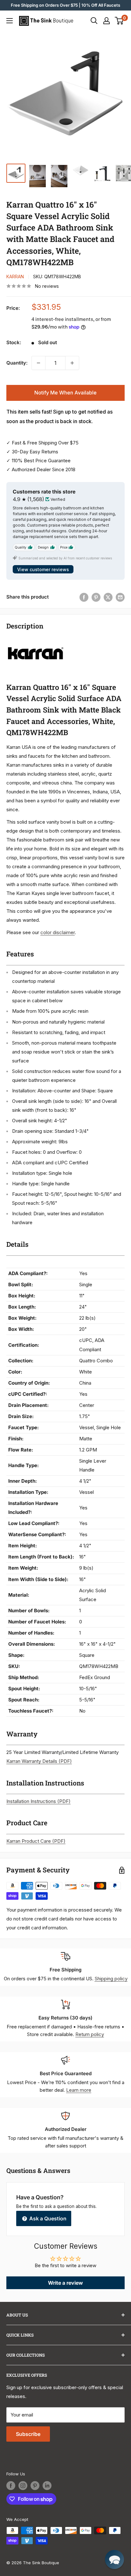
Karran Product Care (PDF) (36, 1841)
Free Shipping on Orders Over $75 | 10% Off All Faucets (65, 5)
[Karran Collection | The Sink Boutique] (36, 640)
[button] (114, 2559)
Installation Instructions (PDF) (38, 1801)
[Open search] (94, 21)
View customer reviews (43, 569)
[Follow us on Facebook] (11, 2486)
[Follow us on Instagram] (23, 2486)
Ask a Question (47, 2218)
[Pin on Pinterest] (96, 597)
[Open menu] (10, 21)
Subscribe (28, 2434)
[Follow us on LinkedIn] (47, 2486)
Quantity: (17, 363)
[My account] (107, 21)
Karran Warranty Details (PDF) (39, 1761)
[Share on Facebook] (84, 597)
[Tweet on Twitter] (108, 597)
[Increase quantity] (72, 363)
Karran (15, 277)
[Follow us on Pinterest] (35, 2486)
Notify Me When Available (65, 393)
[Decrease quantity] (38, 363)
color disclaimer (58, 932)
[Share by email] (120, 597)
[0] (119, 21)
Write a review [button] (65, 2283)
